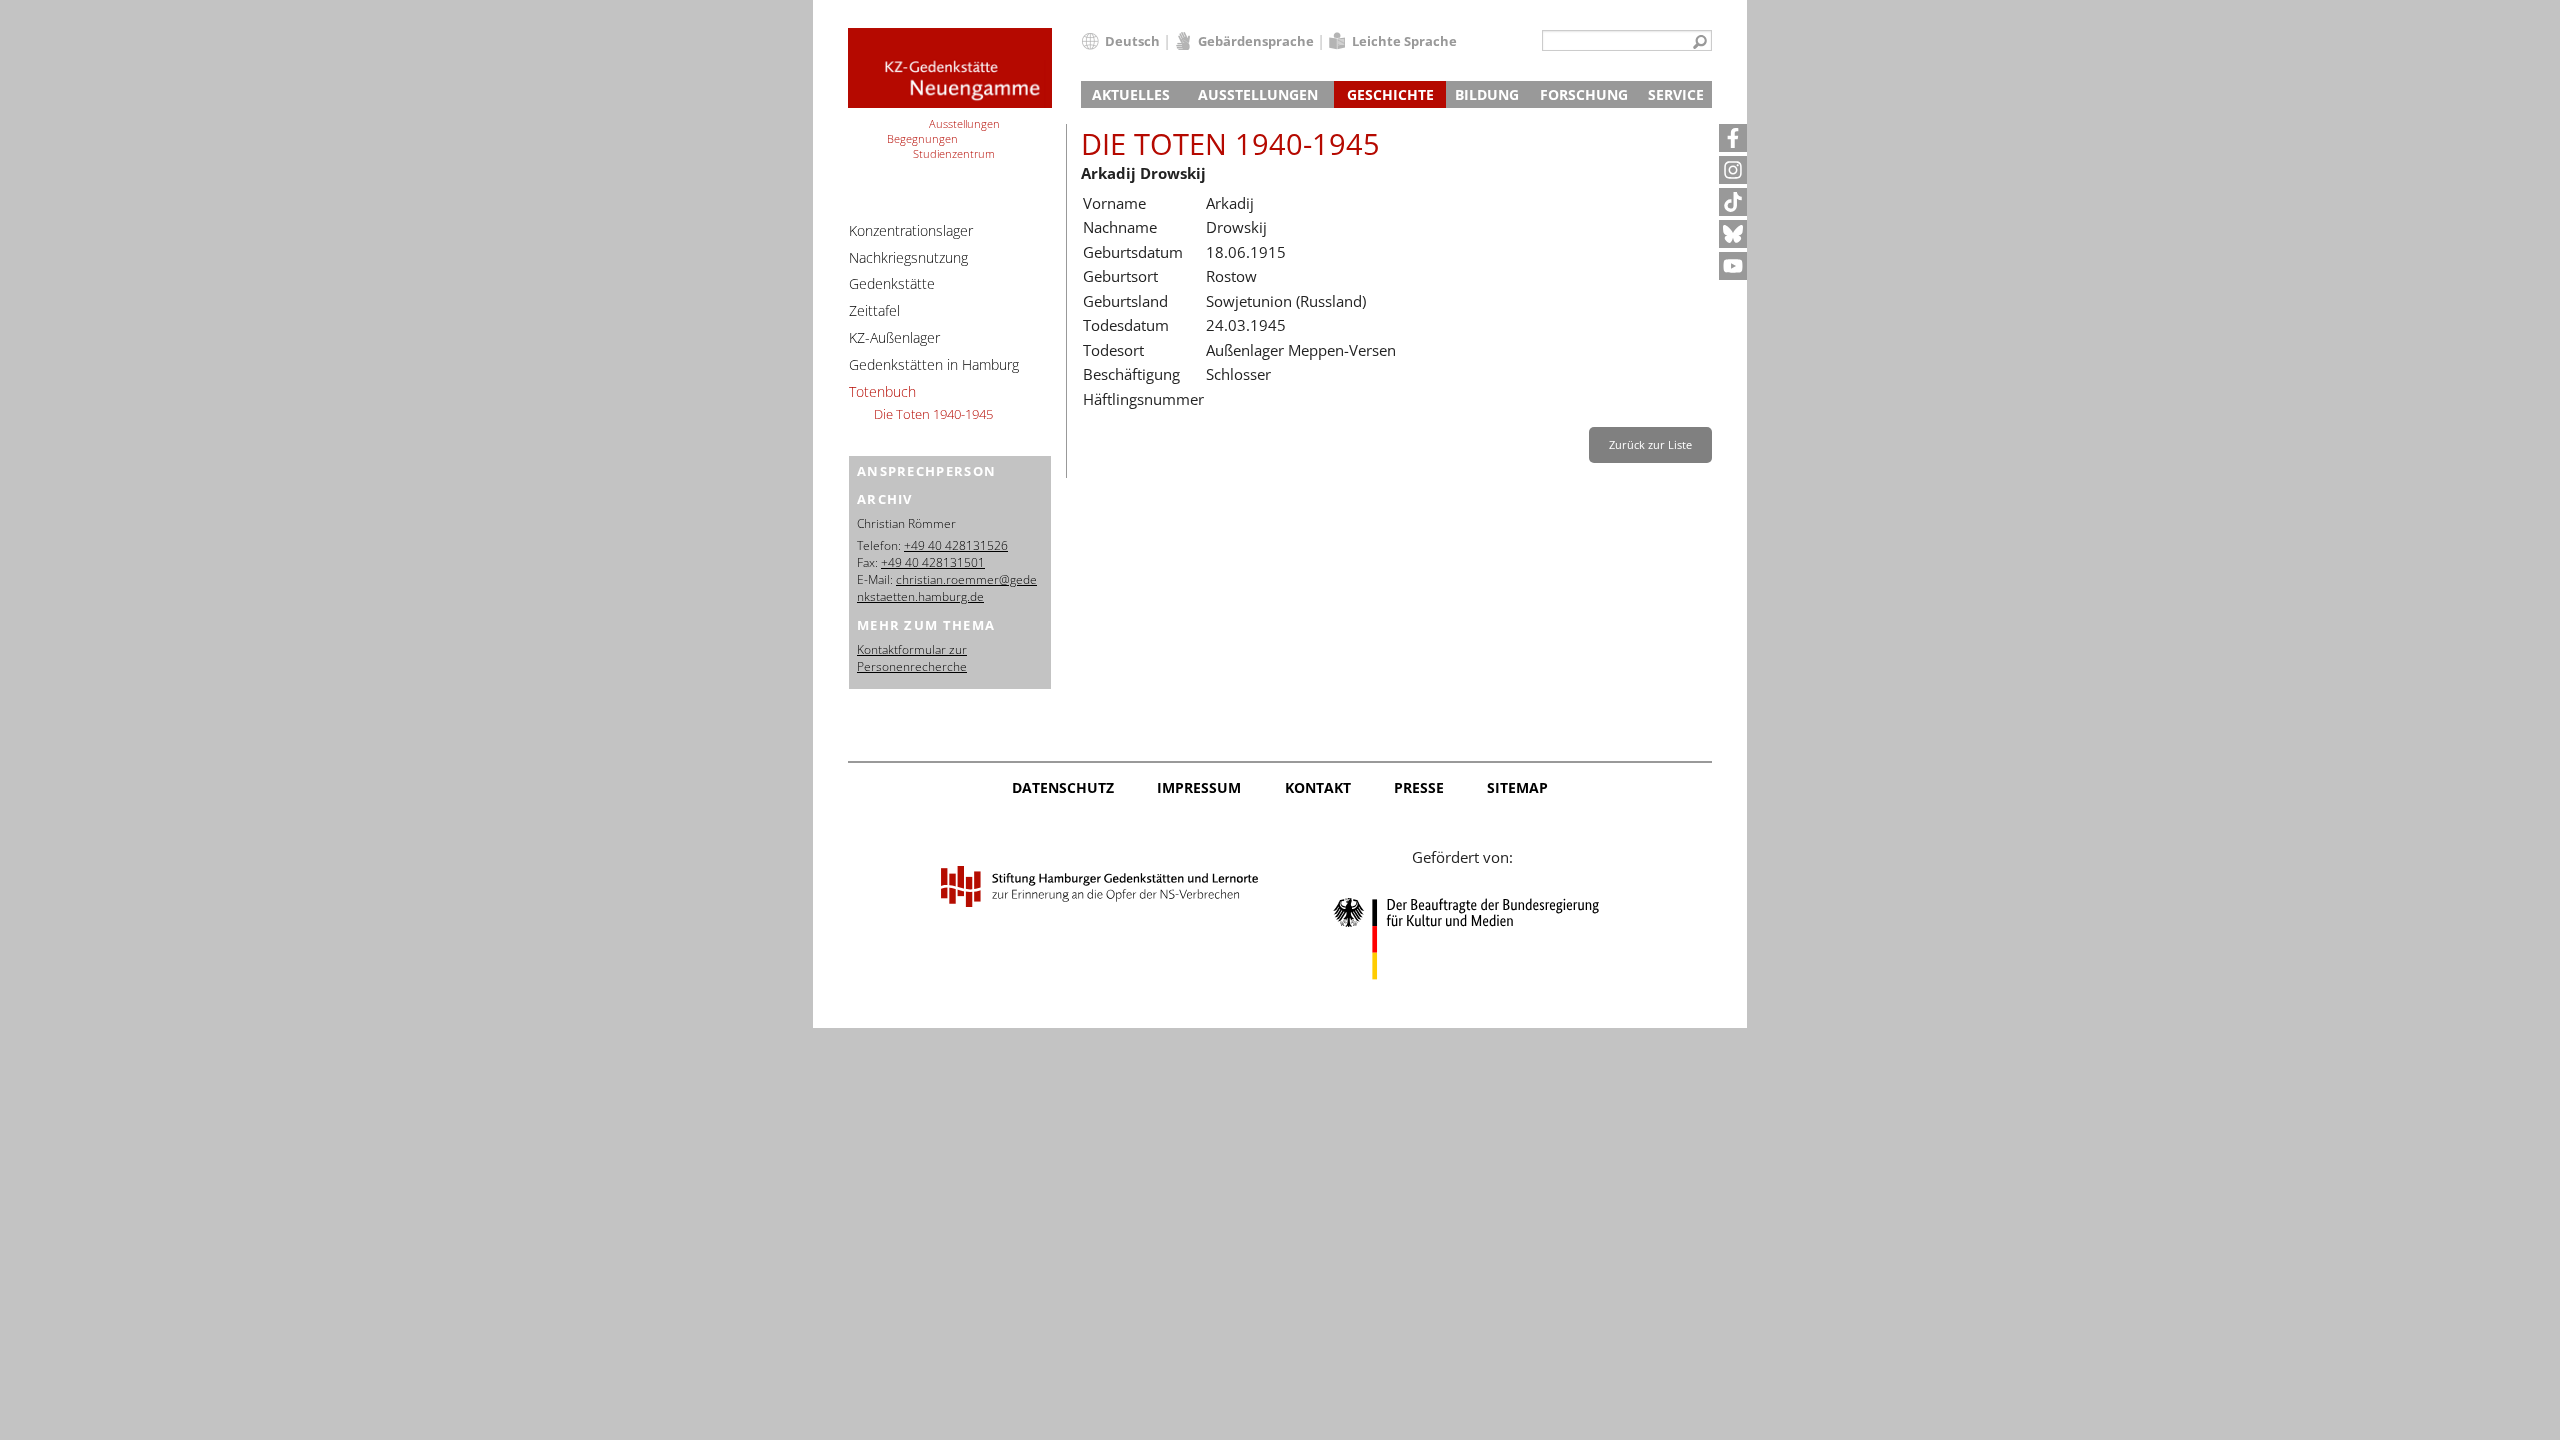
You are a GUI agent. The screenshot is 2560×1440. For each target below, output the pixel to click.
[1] (1700, 43)
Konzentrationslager (911, 230)
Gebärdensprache (1256, 41)
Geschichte (1390, 94)
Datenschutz (1063, 787)
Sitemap (1517, 787)
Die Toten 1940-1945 (933, 414)
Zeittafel (874, 310)
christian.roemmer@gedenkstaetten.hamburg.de (947, 588)
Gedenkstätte (892, 283)
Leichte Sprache (1404, 41)
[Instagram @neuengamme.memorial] (1733, 170)
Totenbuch (882, 391)
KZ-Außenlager (894, 337)
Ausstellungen (1258, 94)
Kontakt (1318, 787)
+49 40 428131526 (956, 545)
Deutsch (1132, 41)
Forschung (1584, 94)
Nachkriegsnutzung (908, 257)
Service (1676, 94)
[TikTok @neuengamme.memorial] (1733, 202)
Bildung (1487, 94)
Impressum (1199, 787)
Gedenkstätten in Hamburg (934, 364)
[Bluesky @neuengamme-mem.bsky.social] (1733, 234)
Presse (1419, 787)
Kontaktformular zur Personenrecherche (912, 658)
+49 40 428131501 (933, 562)
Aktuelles (1131, 94)
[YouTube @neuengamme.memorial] (1733, 266)
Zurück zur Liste (1650, 444)
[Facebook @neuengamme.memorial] (1733, 138)
